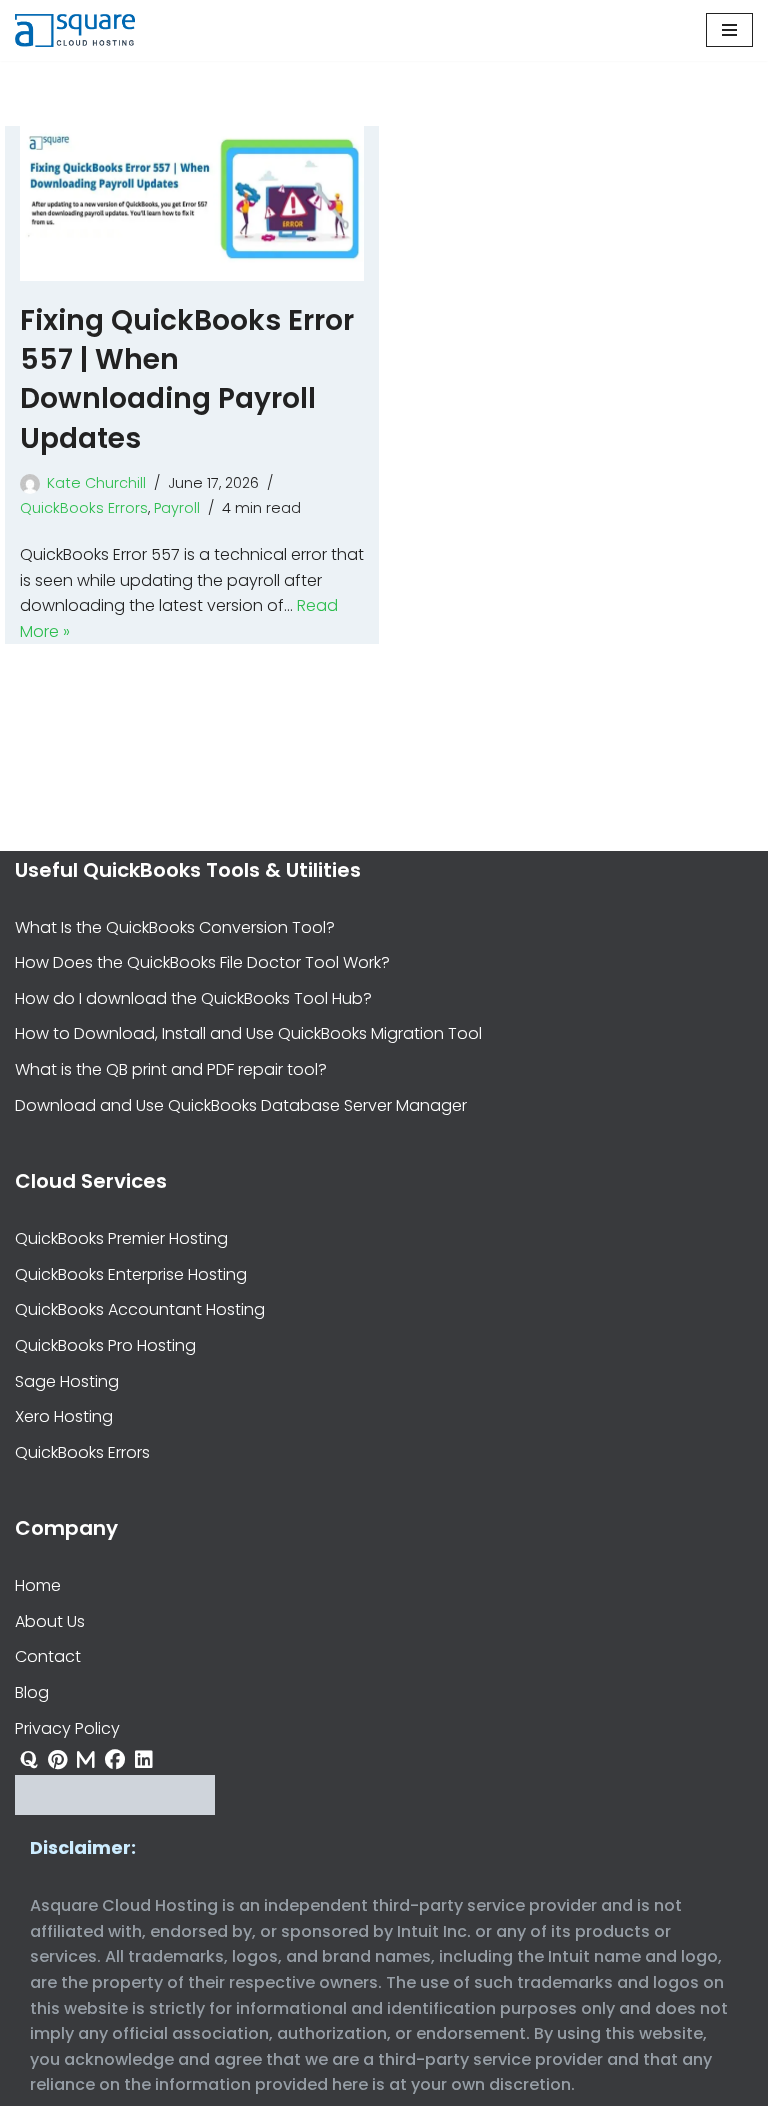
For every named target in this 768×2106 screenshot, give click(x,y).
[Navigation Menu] (729, 30)
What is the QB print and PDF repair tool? (171, 1069)
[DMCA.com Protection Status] (115, 1809)
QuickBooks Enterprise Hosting (131, 1274)
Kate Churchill (96, 483)
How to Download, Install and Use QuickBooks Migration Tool (248, 1033)
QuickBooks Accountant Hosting (140, 1309)
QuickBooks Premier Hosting (121, 1238)
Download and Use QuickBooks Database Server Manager (241, 1105)
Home (38, 1585)
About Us (50, 1621)
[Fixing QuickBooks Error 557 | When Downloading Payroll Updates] (192, 203)
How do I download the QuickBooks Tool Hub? (193, 998)
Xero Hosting (64, 1416)
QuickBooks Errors (84, 508)
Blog (32, 1692)
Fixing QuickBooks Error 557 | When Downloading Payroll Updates (187, 379)
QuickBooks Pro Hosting (105, 1345)
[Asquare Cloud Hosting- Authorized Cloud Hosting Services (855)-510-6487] (75, 30)
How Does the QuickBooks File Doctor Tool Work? (202, 962)
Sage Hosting (67, 1381)
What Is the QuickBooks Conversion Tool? (175, 927)
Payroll (177, 508)
